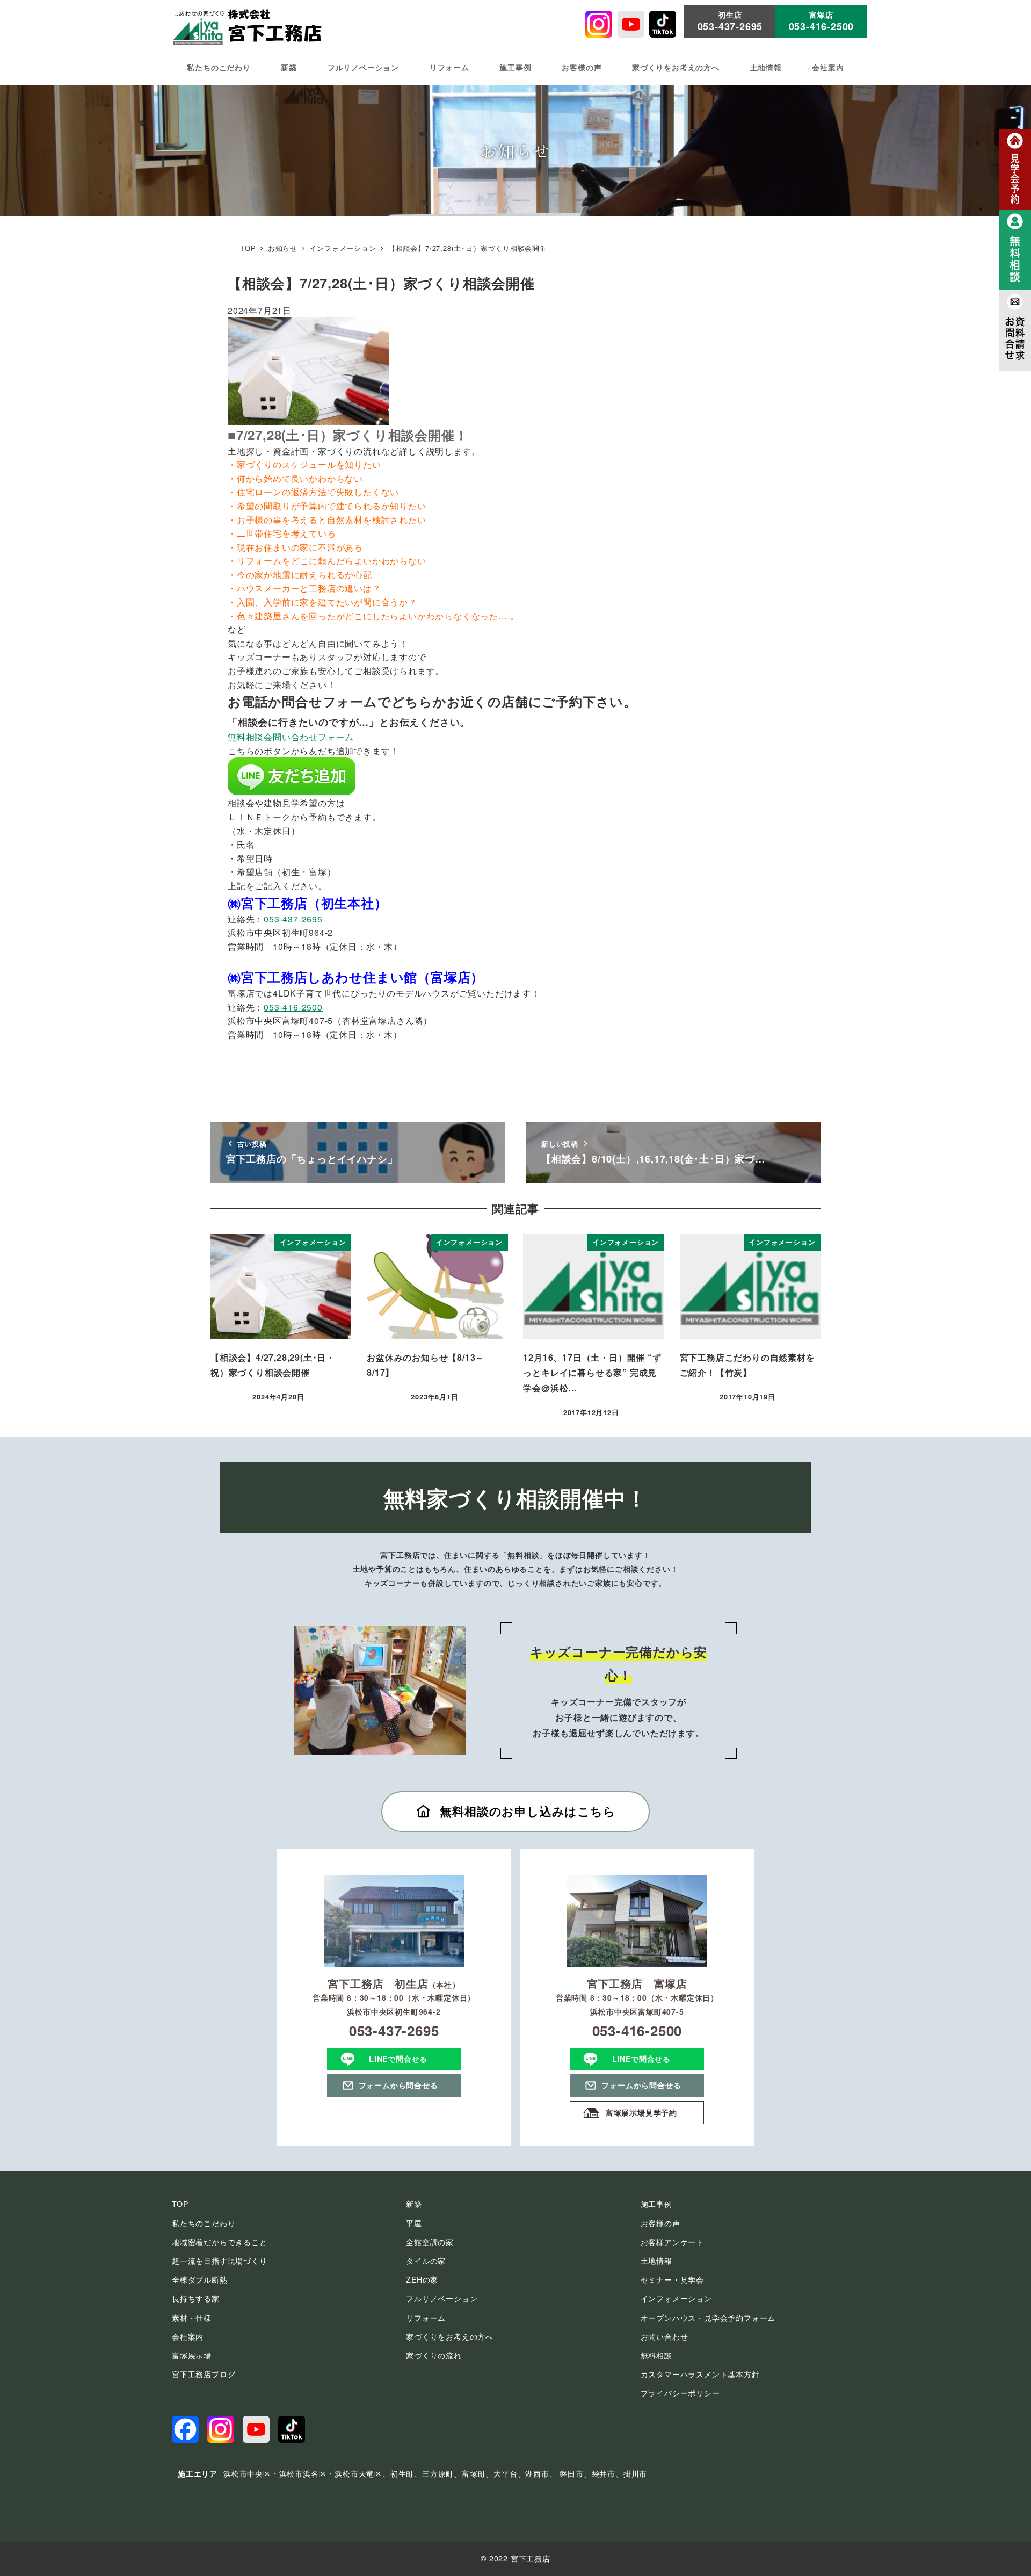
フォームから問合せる (398, 2085)
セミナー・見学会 (672, 2279)
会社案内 (188, 2336)
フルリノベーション (442, 2298)
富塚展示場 (192, 2355)
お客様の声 (660, 2223)
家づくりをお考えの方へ (450, 2336)
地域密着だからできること (220, 2242)
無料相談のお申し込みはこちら (528, 1811)
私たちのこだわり (204, 2223)
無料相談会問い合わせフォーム (291, 737)
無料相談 (656, 2355)
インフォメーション (676, 2298)
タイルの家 (426, 2261)
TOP (180, 2204)
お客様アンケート (672, 2242)
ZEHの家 (422, 2279)
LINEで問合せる (398, 2059)
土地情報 (656, 2261)
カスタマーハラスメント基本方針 (700, 2374)
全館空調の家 (430, 2242)
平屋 (414, 2223)
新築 (414, 2204)
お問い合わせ (665, 2336)
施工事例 (656, 2204)
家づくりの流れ (434, 2355)
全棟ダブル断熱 (200, 2279)
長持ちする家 (196, 2298)
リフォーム (426, 2318)
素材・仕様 (192, 2318)
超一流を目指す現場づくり (220, 2261)
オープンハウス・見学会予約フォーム (708, 2318)
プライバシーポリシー (680, 2393)
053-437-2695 (293, 919)
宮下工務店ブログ (204, 2374)
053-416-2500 (293, 1007)
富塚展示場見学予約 (641, 2112)
